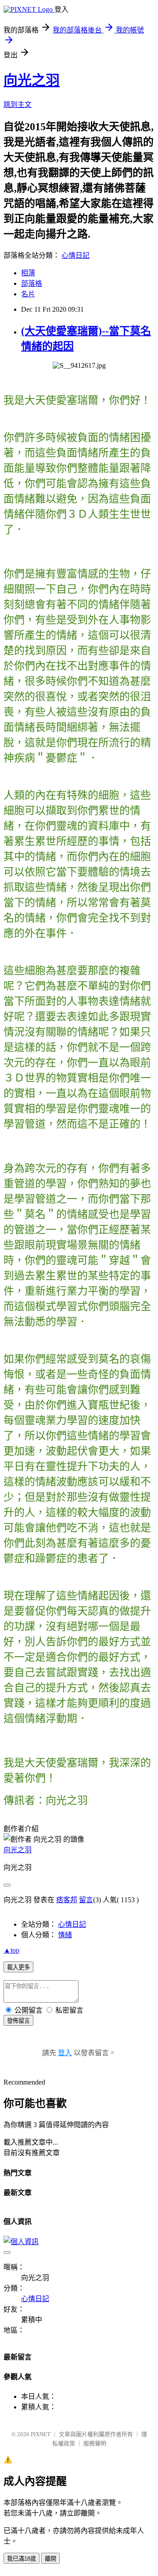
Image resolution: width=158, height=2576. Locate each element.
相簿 (28, 273)
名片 (28, 294)
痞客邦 (67, 1900)
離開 (50, 2559)
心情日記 (75, 255)
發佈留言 (18, 2021)
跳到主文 (18, 105)
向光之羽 (32, 80)
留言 (86, 1900)
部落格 (32, 283)
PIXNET (41, 2434)
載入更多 (18, 1967)
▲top (11, 1950)
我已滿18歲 (22, 2559)
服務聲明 (95, 2443)
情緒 (65, 1935)
